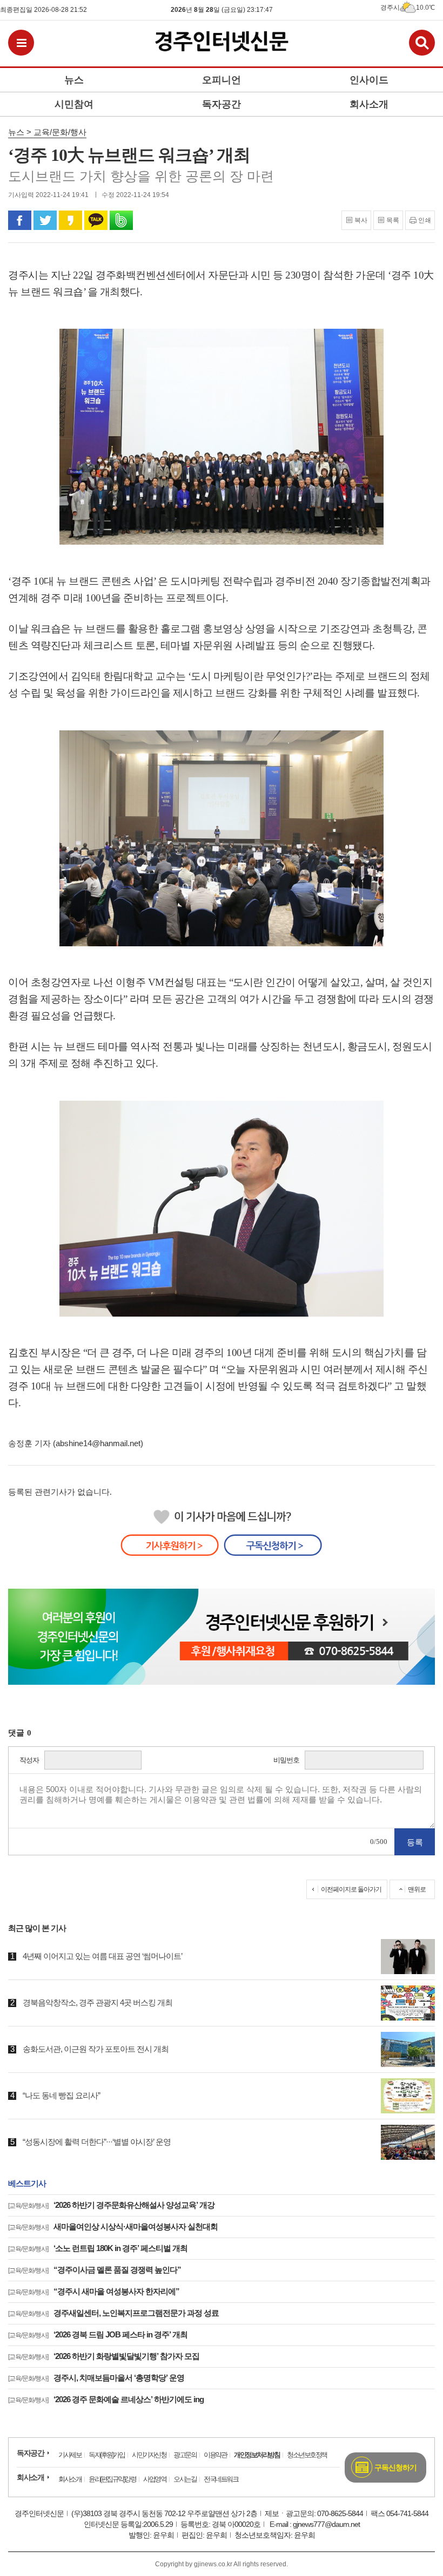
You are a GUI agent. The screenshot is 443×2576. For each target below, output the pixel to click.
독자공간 (30, 2453)
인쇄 (425, 220)
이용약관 (215, 2455)
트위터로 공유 (45, 220)
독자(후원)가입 (106, 2455)
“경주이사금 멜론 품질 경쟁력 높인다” (95, 2270)
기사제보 (70, 2455)
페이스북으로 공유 (20, 220)
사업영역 (155, 2479)
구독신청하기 (395, 2467)
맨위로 (417, 1889)
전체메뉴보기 (21, 43)
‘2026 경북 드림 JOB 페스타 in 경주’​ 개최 (98, 2334)
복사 (361, 220)
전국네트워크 (221, 2479)
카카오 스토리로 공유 (71, 220)
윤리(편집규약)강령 (112, 2479)
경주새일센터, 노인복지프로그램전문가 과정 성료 (113, 2313)
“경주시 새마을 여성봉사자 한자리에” (94, 2291)
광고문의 (185, 2455)
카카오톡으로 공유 (96, 220)
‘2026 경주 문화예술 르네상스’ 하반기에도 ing (106, 2399)
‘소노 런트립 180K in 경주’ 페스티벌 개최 (98, 2248)
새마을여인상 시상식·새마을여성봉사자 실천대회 (113, 2226)
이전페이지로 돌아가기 (351, 1889)
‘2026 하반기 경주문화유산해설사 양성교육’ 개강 (111, 2205)
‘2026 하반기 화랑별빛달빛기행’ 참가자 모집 (104, 2356)
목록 (393, 220)
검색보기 (422, 43)
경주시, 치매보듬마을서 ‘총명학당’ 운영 (96, 2378)
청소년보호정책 (307, 2455)
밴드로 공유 (121, 220)
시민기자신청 (149, 2455)
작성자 (29, 1760)
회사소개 (30, 2477)
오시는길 (185, 2479)
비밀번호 (286, 1760)
